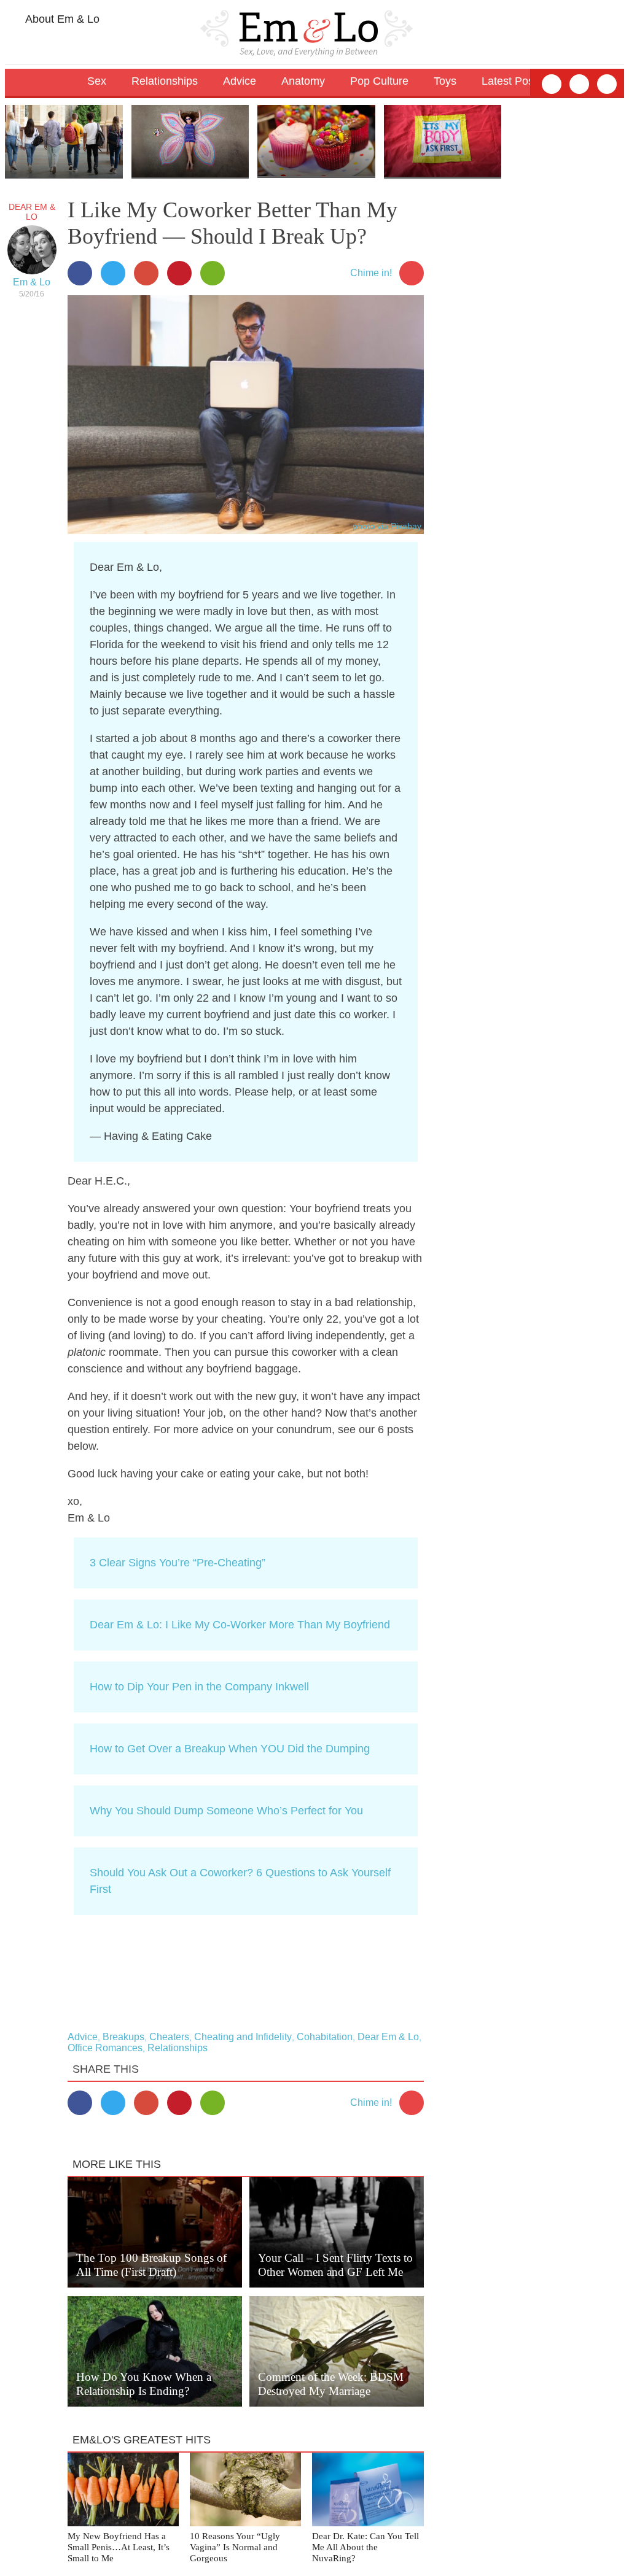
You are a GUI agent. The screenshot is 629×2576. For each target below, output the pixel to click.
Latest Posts (512, 81)
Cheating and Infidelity (243, 2037)
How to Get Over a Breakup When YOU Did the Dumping (230, 1749)
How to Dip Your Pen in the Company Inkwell (199, 1687)
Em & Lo (32, 282)
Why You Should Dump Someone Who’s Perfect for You (226, 1811)
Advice (83, 2037)
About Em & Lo (61, 19)
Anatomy (303, 81)
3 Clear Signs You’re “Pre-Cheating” (178, 1563)
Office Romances (105, 2048)
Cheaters (169, 2037)
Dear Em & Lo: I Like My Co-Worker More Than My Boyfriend (240, 1625)
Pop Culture (379, 81)
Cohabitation (325, 2037)
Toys (445, 81)
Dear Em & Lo (32, 212)
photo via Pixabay (387, 526)
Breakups (123, 2037)
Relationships (178, 2048)
